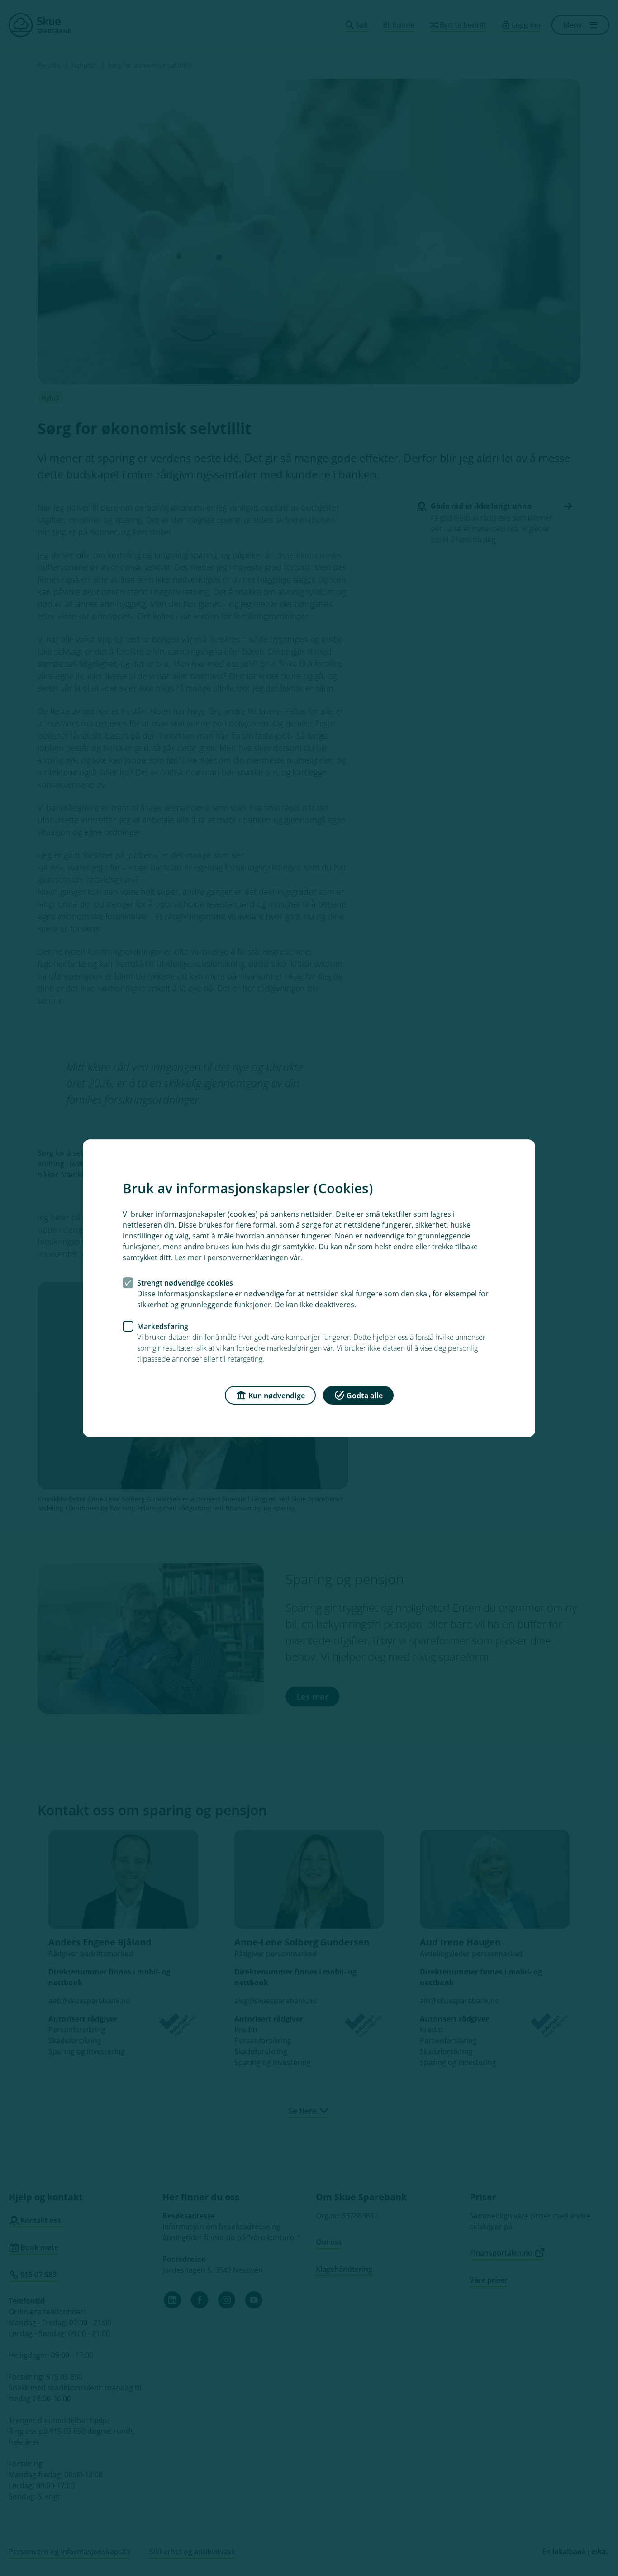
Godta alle (365, 1395)
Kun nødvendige (277, 1395)
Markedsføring (163, 1326)
